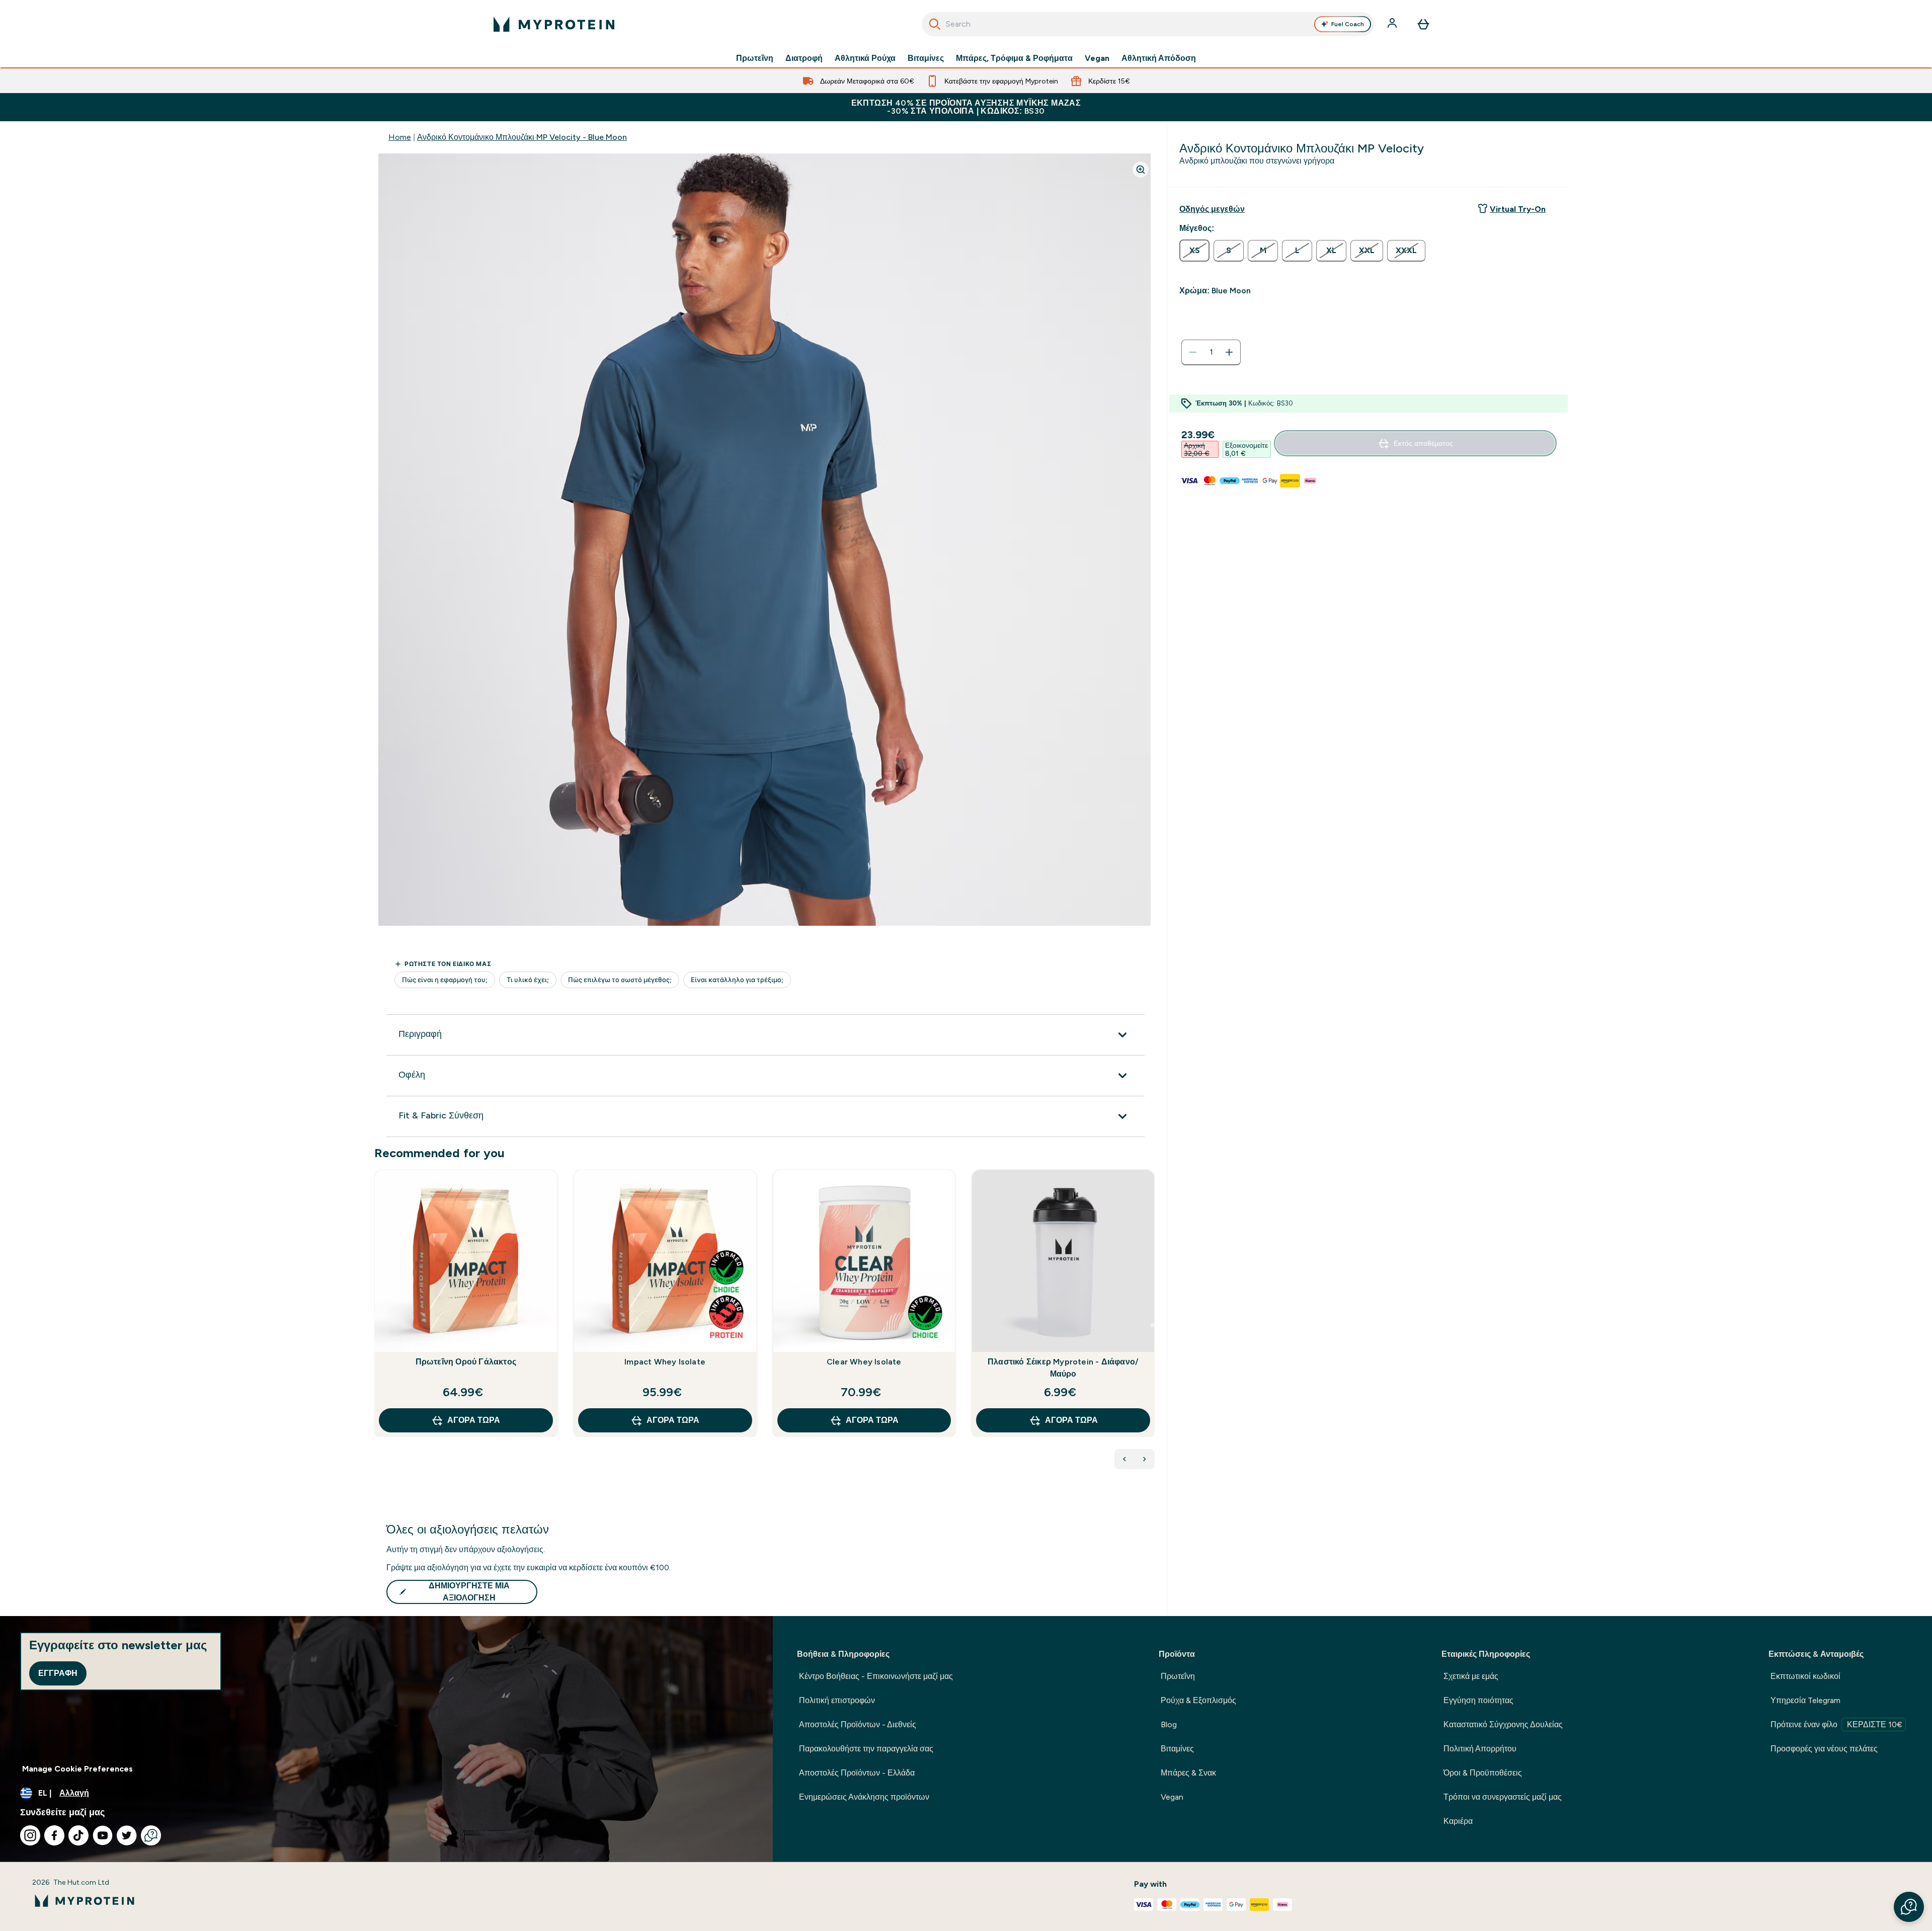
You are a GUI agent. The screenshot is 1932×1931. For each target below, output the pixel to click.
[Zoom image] (1141, 170)
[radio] (1194, 251)
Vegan (1097, 58)
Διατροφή (804, 58)
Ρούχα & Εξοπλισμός (1198, 1700)
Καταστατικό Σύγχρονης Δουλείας (1503, 1724)
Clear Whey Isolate (864, 1362)
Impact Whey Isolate (665, 1362)
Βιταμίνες (926, 58)
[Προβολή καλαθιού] (1423, 24)
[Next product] (1145, 1459)
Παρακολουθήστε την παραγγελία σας (866, 1749)
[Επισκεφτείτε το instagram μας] (30, 1835)
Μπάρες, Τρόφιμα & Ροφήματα (1014, 58)
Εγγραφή (58, 1673)
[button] (1909, 1907)
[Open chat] (151, 1835)
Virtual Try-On (1518, 209)
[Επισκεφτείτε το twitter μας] (127, 1835)
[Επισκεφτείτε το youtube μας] (103, 1835)
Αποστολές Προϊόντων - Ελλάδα (857, 1773)
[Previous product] (1124, 1459)
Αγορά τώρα (474, 1420)
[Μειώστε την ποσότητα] (1193, 352)
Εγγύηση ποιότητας (1478, 1700)
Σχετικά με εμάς (1471, 1676)
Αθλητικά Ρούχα (865, 58)
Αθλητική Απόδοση (1159, 58)
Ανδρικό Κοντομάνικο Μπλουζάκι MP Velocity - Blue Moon (522, 137)
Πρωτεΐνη (755, 58)
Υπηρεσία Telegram (1805, 1700)
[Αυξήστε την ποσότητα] (1229, 352)
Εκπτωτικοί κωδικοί (1805, 1676)
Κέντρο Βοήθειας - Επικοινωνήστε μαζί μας (876, 1676)
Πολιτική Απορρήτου (1480, 1749)
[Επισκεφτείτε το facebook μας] (54, 1835)
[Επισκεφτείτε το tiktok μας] (78, 1835)
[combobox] (1148, 24)
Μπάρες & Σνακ (1188, 1773)
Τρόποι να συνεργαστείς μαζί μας (1503, 1797)
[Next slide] (1153, 1325)
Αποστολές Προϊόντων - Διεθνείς (858, 1724)
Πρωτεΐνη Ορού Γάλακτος (466, 1362)
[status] (1211, 352)
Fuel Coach (1348, 24)
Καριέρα (1458, 1821)
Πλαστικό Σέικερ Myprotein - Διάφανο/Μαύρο (1063, 1368)
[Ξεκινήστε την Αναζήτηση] (935, 24)
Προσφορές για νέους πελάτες (1824, 1749)
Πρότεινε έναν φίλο (1836, 1724)
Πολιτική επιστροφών (837, 1700)
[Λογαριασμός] (1393, 24)
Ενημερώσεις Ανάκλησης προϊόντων (864, 1797)
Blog (1169, 1724)
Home (400, 137)
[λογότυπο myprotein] (554, 24)
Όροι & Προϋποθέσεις (1483, 1773)
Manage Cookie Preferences (77, 1769)
